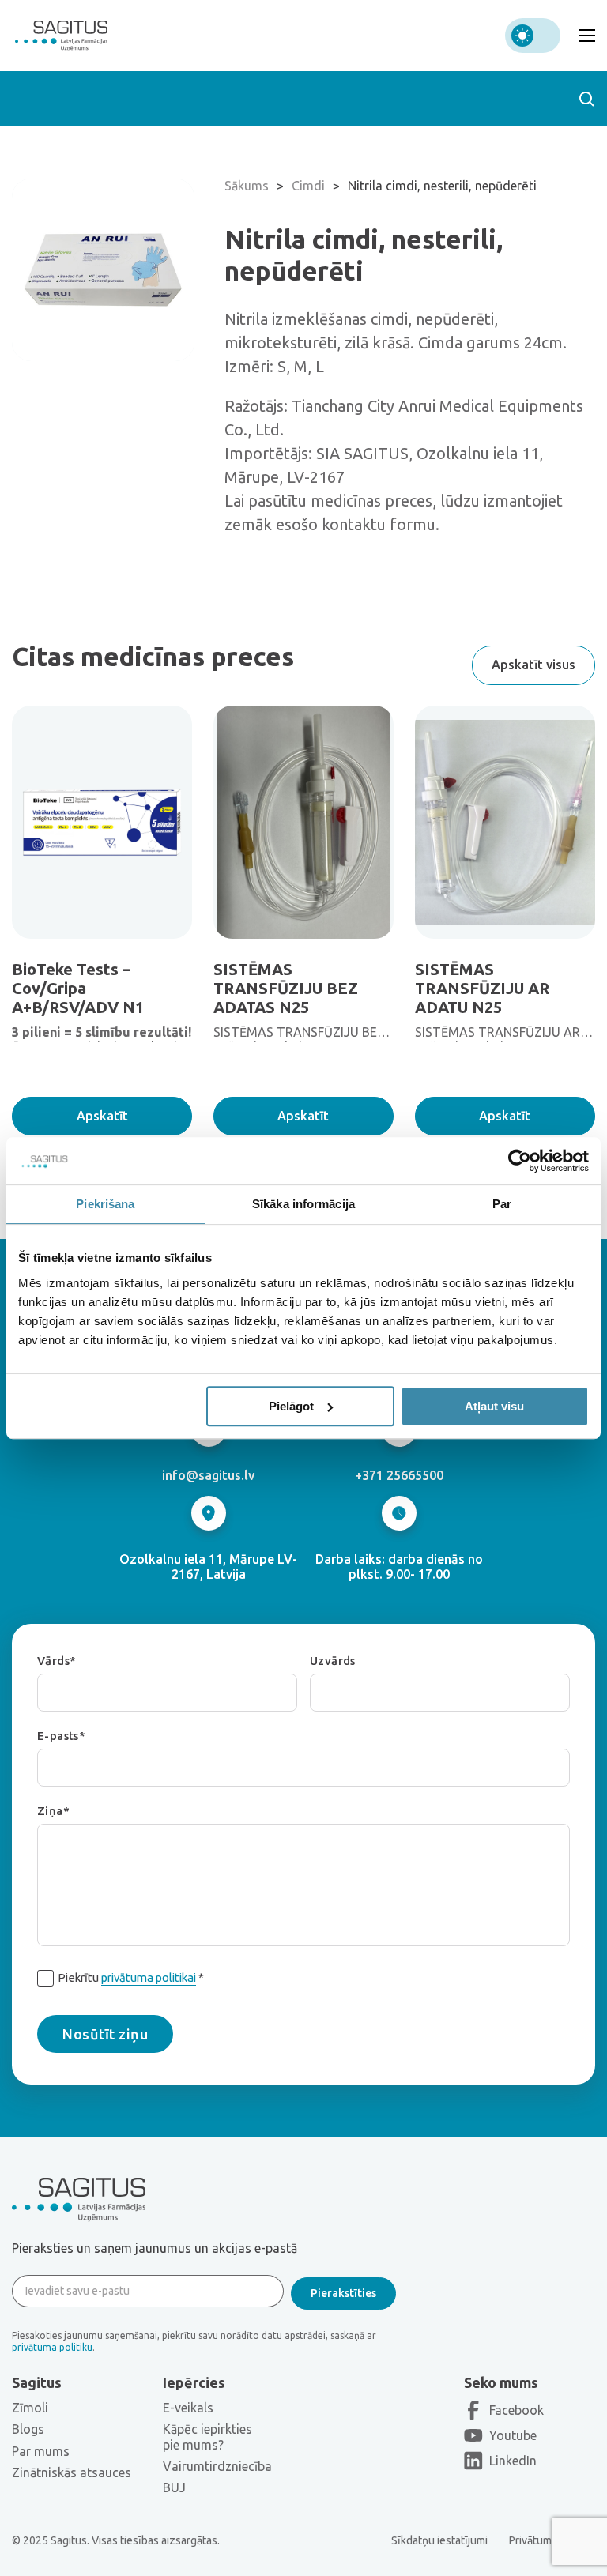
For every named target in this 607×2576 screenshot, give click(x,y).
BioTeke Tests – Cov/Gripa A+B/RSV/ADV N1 (78, 988)
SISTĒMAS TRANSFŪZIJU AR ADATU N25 (482, 988)
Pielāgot (291, 1406)
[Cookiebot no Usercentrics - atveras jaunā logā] (520, 1161)
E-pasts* (61, 1736)
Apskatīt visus (533, 665)
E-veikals (188, 2408)
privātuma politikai (149, 1977)
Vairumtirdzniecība (217, 2466)
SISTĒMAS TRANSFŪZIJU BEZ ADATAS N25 (286, 988)
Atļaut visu (494, 1406)
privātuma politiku (52, 2347)
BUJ (174, 2487)
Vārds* (57, 1661)
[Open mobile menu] (587, 36)
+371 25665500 (399, 1475)
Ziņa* (53, 1811)
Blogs (28, 2429)
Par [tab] (502, 1204)
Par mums (41, 2451)
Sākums (247, 186)
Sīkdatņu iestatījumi (439, 2540)
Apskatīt (102, 1116)
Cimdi (308, 186)
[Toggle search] (586, 99)
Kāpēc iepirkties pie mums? (207, 2437)
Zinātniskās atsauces (72, 2472)
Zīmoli (30, 2408)
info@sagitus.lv (208, 1475)
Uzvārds (333, 1661)
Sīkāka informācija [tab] (303, 1204)
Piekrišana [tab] (105, 1204)
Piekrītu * (131, 1977)
